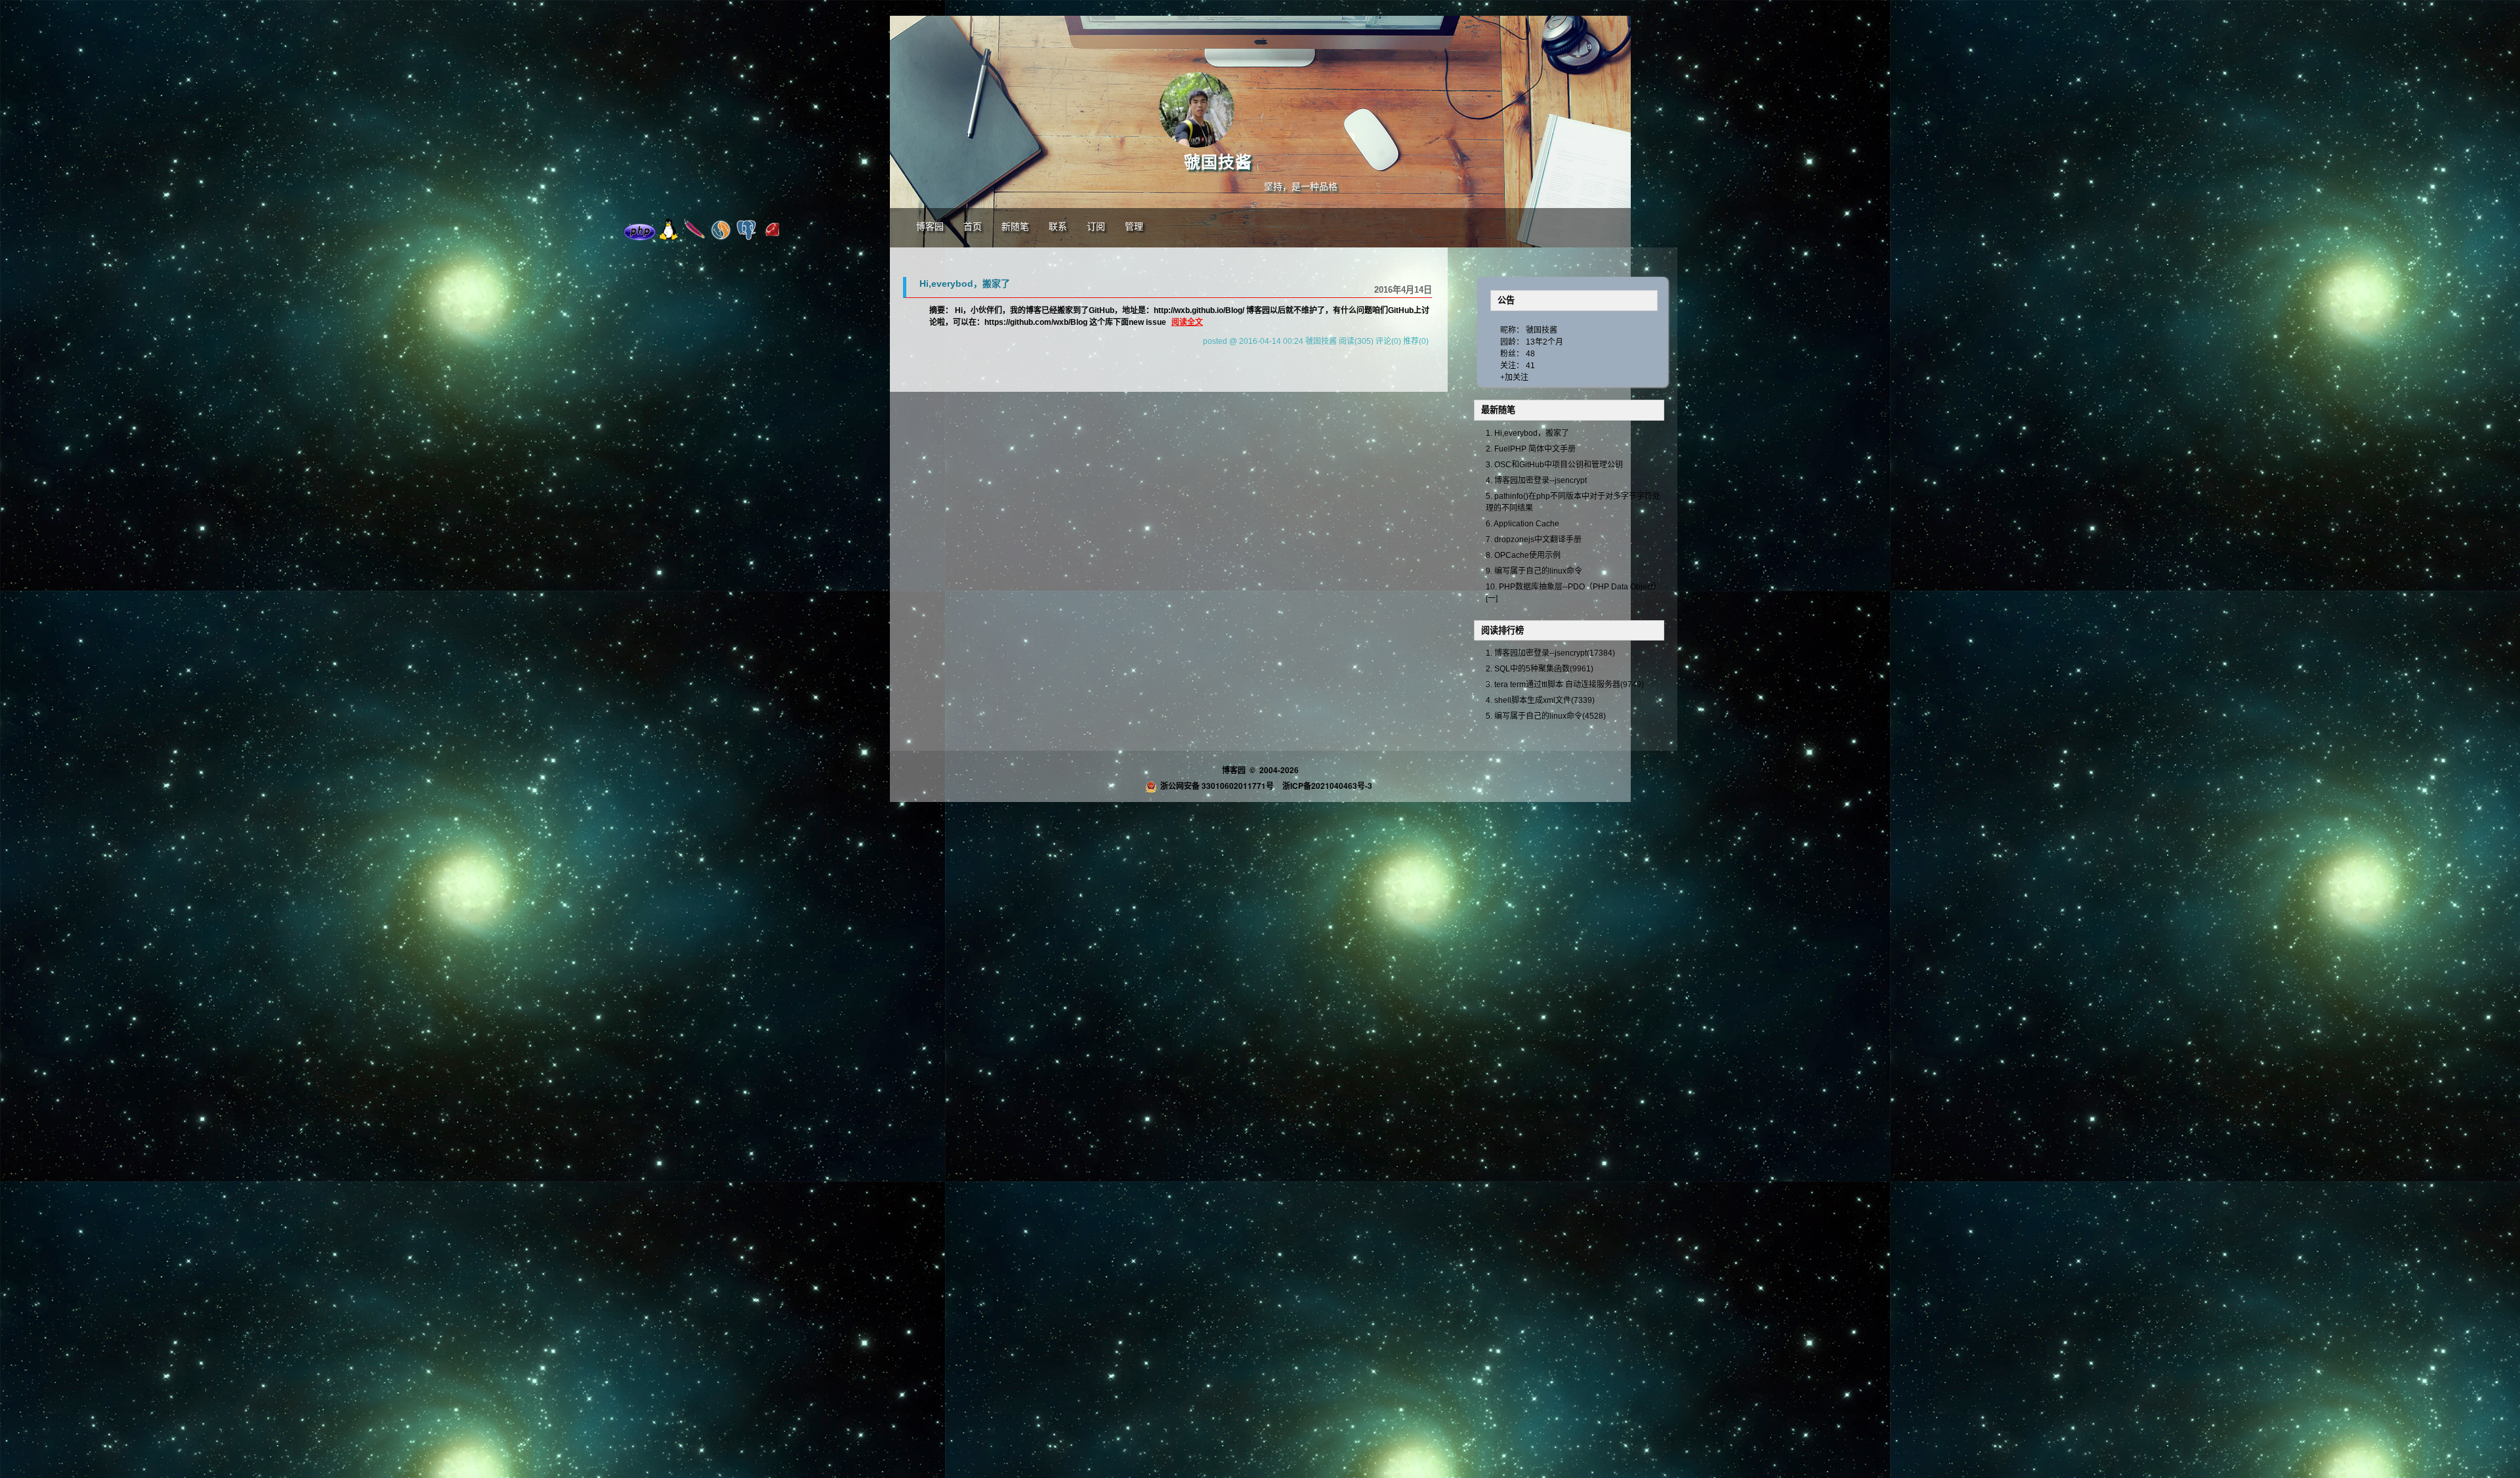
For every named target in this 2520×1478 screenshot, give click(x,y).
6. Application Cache (1522, 524)
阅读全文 (1187, 322)
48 (1530, 354)
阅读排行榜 (1502, 630)
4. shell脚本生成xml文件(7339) (1540, 700)
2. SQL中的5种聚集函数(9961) (1540, 669)
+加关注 (1514, 377)
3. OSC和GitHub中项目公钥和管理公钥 (1554, 465)
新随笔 (1015, 227)
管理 (1134, 227)
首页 (973, 227)
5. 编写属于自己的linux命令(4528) (1546, 716)
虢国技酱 (1218, 162)
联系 (1058, 227)
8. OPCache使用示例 (1523, 555)
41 (1530, 366)
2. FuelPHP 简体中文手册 (1531, 449)
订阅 (1096, 227)
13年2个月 (1544, 342)
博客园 (930, 227)
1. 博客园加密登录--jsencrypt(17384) (1550, 653)
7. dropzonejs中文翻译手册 (1534, 539)
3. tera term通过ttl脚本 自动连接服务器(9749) (1565, 685)
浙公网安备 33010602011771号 (1217, 786)
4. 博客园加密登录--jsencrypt (1536, 480)
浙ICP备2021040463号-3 (1327, 786)
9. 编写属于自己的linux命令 (1534, 571)
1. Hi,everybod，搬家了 (1527, 433)
